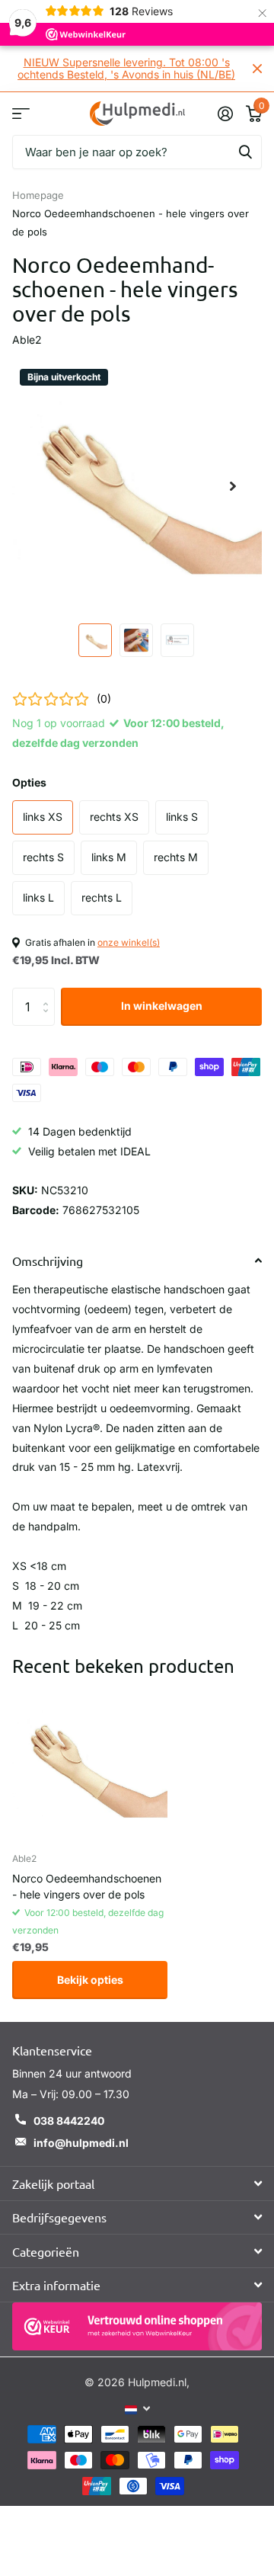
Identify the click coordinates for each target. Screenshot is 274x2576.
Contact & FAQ (21, 113)
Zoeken (245, 152)
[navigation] (95, 640)
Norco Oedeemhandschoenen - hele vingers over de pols (87, 1886)
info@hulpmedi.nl (81, 2143)
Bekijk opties (90, 1980)
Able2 (27, 340)
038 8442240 (69, 2121)
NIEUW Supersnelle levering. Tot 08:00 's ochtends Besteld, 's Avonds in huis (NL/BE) (126, 68)
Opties (29, 782)
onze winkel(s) (129, 942)
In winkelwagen (162, 1006)
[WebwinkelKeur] (137, 2326)
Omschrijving (48, 1261)
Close (257, 69)
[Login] (225, 114)
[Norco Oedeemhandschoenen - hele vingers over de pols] (90, 1763)
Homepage (38, 195)
